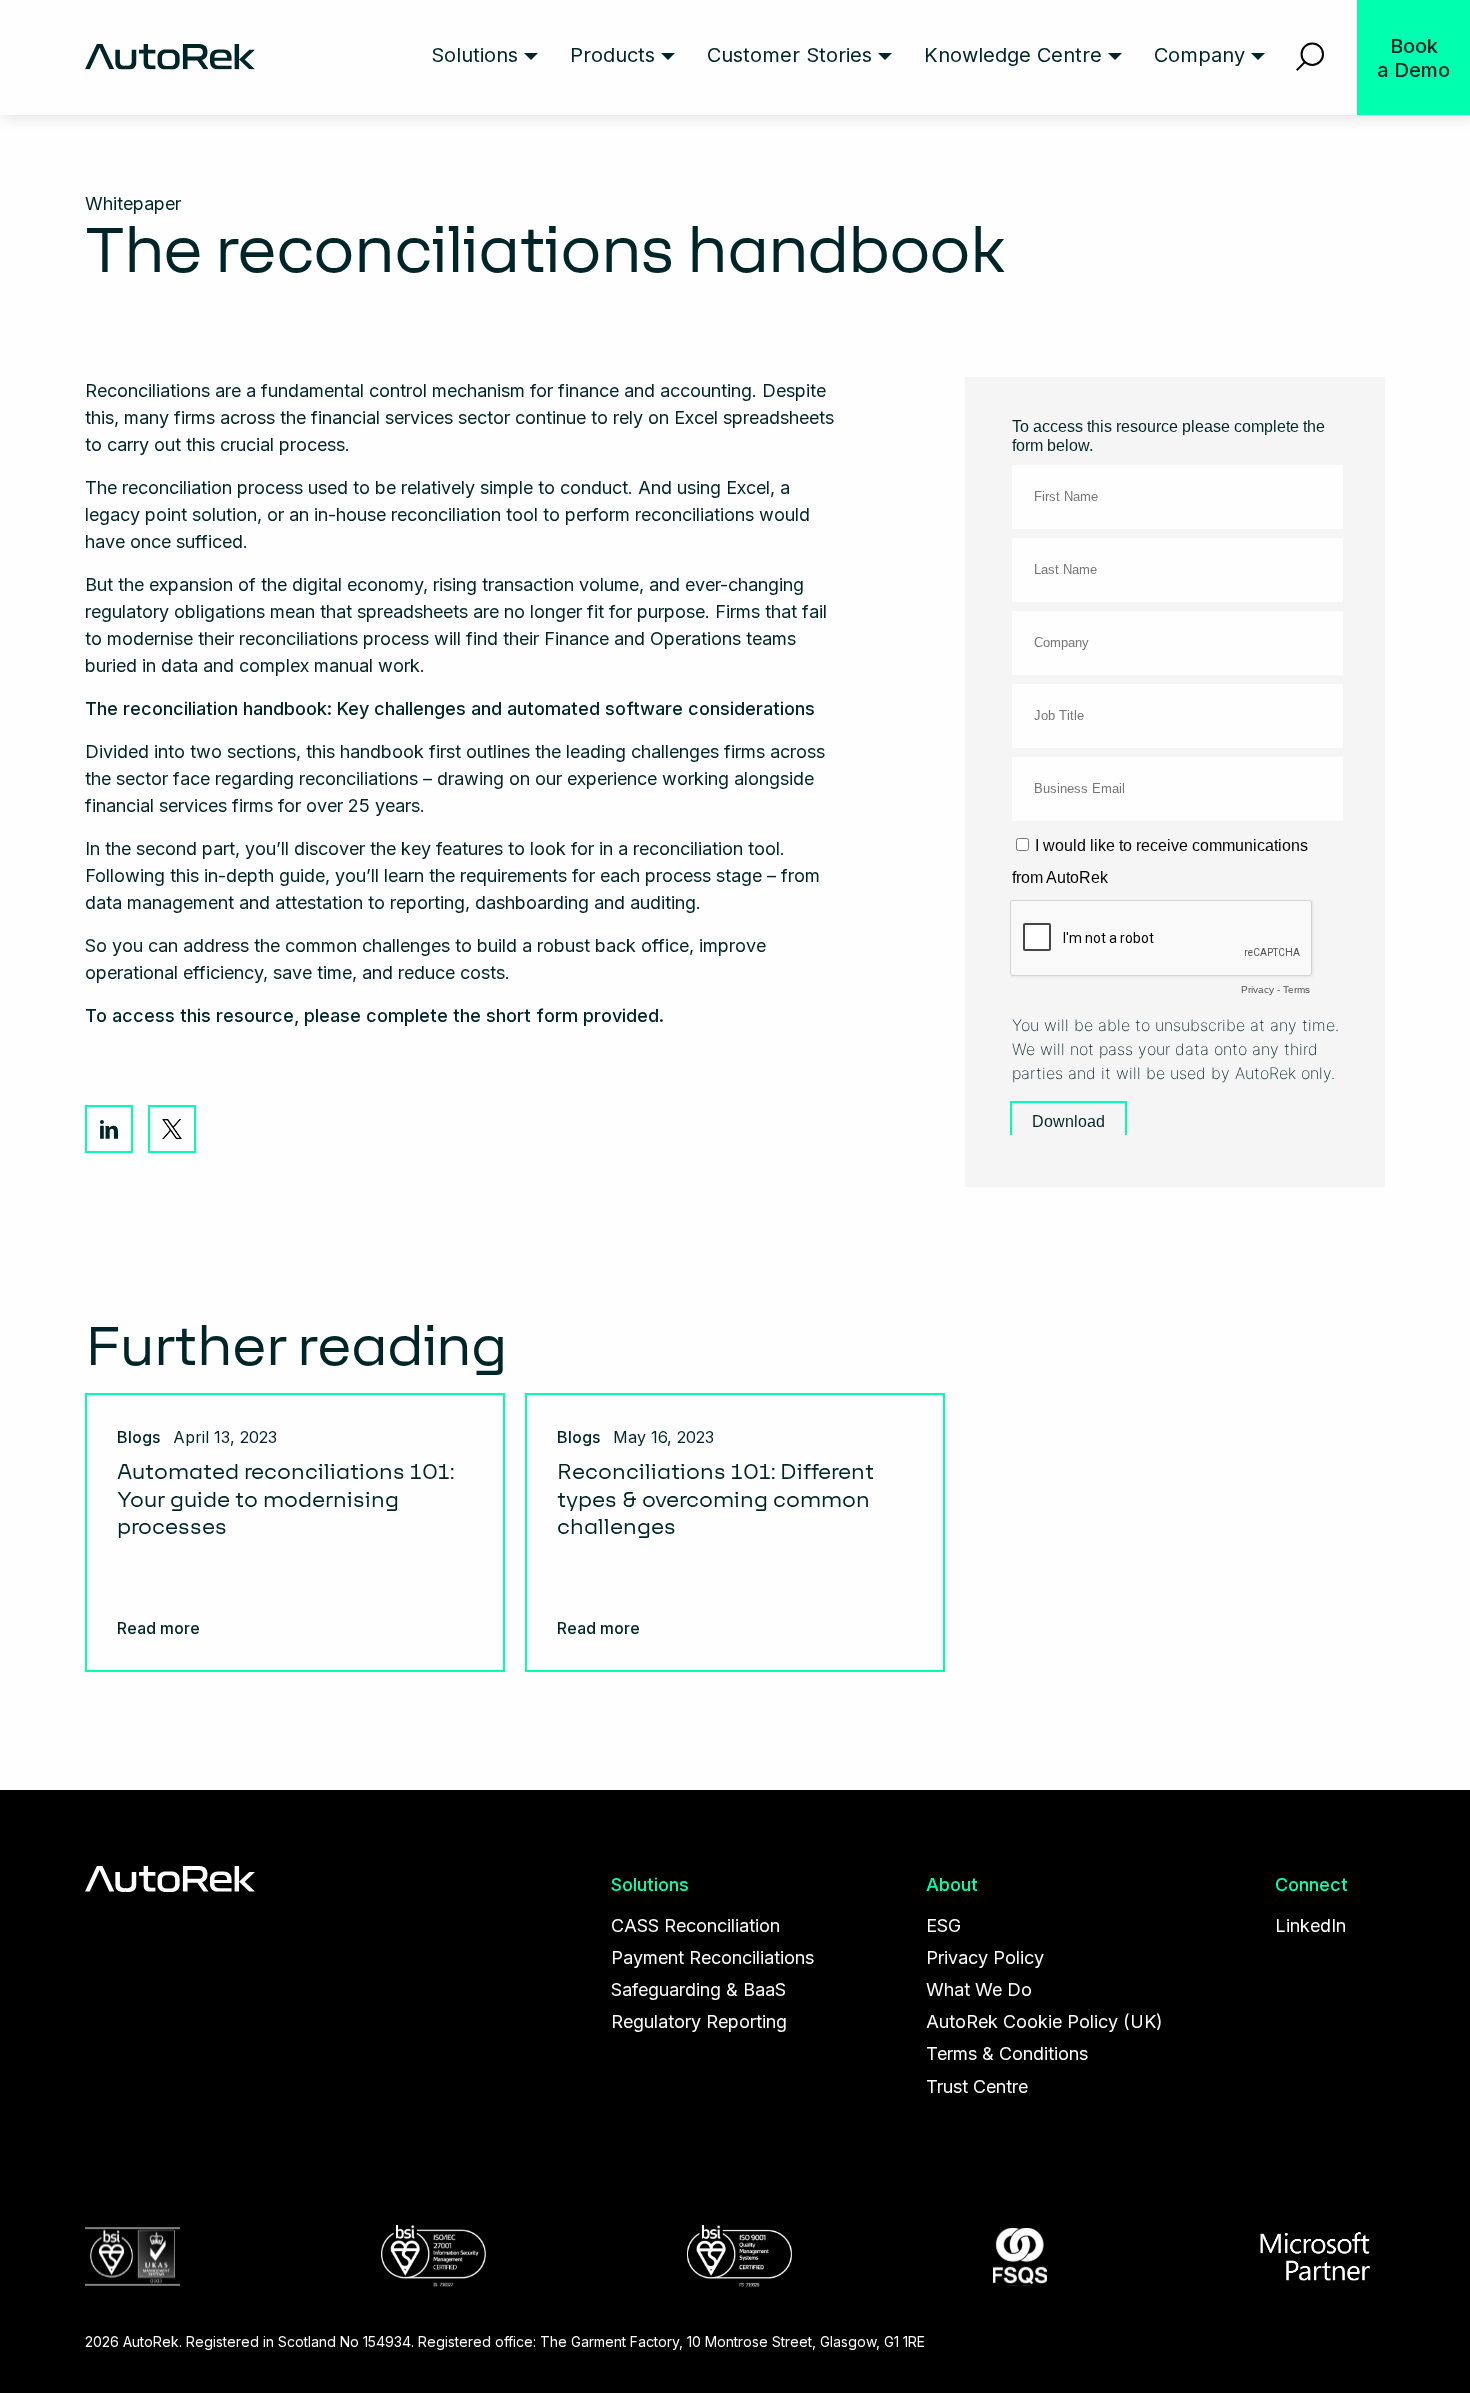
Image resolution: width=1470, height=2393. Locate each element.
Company (1199, 55)
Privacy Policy (985, 1957)
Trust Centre (977, 2086)
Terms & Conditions (1007, 2053)
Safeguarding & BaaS (698, 1989)
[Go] (1310, 57)
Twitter (172, 1129)
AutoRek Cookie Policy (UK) (1044, 2021)
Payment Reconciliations (712, 1957)
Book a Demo (1413, 58)
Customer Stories (789, 55)
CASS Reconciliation (695, 1925)
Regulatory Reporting (699, 2021)
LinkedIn (109, 1129)
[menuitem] (484, 57)
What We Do (979, 1989)
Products (612, 55)
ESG (943, 1925)
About (952, 1884)
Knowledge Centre (1013, 55)
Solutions (474, 55)
